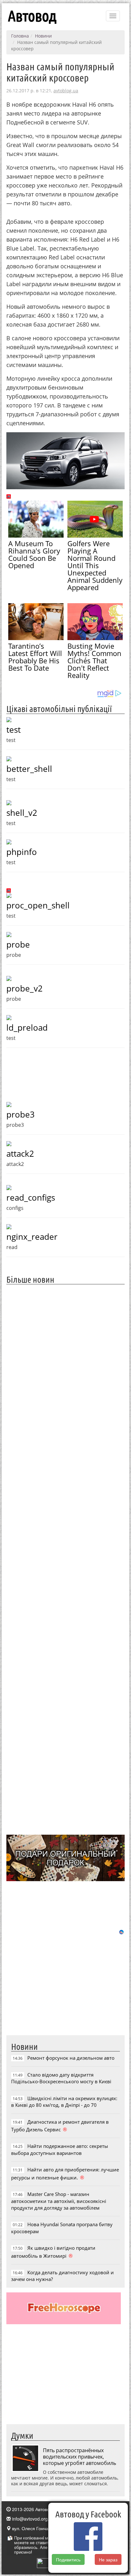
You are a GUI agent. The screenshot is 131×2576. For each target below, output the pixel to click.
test (14, 730)
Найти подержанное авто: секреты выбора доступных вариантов (60, 2149)
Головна (20, 36)
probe (18, 944)
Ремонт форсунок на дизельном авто (71, 2058)
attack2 (20, 1154)
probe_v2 (24, 988)
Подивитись (68, 2559)
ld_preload (27, 1027)
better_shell (29, 769)
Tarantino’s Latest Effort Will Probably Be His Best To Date (35, 657)
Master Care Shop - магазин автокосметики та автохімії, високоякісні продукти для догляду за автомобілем (59, 2201)
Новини (43, 36)
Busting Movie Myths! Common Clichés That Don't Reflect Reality (94, 660)
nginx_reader (32, 1237)
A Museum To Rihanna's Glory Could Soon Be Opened (34, 554)
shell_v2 (22, 813)
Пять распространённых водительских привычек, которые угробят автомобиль (79, 2457)
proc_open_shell (38, 905)
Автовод (32, 16)
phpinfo (22, 852)
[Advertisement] (65, 1559)
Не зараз (108, 2559)
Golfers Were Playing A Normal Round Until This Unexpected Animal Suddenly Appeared (95, 565)
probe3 (21, 1114)
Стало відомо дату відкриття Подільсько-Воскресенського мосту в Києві (61, 2078)
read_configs (31, 1197)
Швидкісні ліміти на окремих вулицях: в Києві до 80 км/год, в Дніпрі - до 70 (64, 2102)
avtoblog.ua (66, 91)
